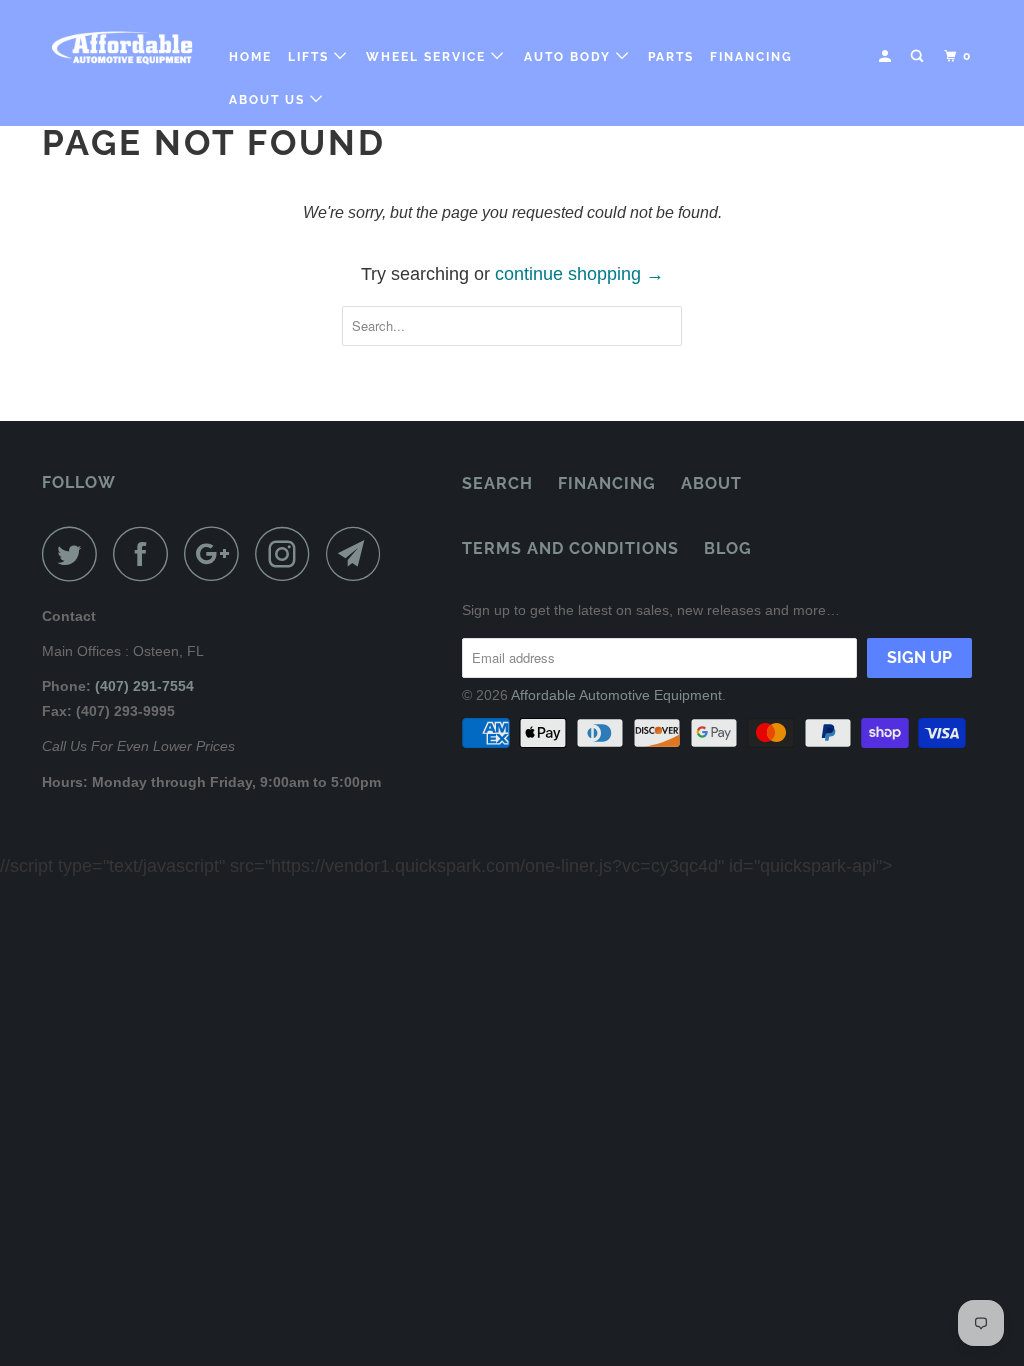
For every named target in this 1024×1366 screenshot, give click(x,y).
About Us (269, 100)
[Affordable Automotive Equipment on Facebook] (146, 553)
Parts (671, 57)
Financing (751, 57)
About (711, 483)
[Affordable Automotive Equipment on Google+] (217, 553)
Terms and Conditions (570, 548)
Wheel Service (428, 57)
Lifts (311, 57)
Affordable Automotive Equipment (616, 695)
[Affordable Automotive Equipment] (122, 47)
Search (497, 483)
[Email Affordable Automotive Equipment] (359, 553)
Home (250, 57)
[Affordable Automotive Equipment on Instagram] (288, 553)
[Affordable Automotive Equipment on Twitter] (75, 553)
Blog (728, 548)
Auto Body (570, 57)
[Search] (919, 56)
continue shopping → (579, 274)
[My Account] (887, 56)
